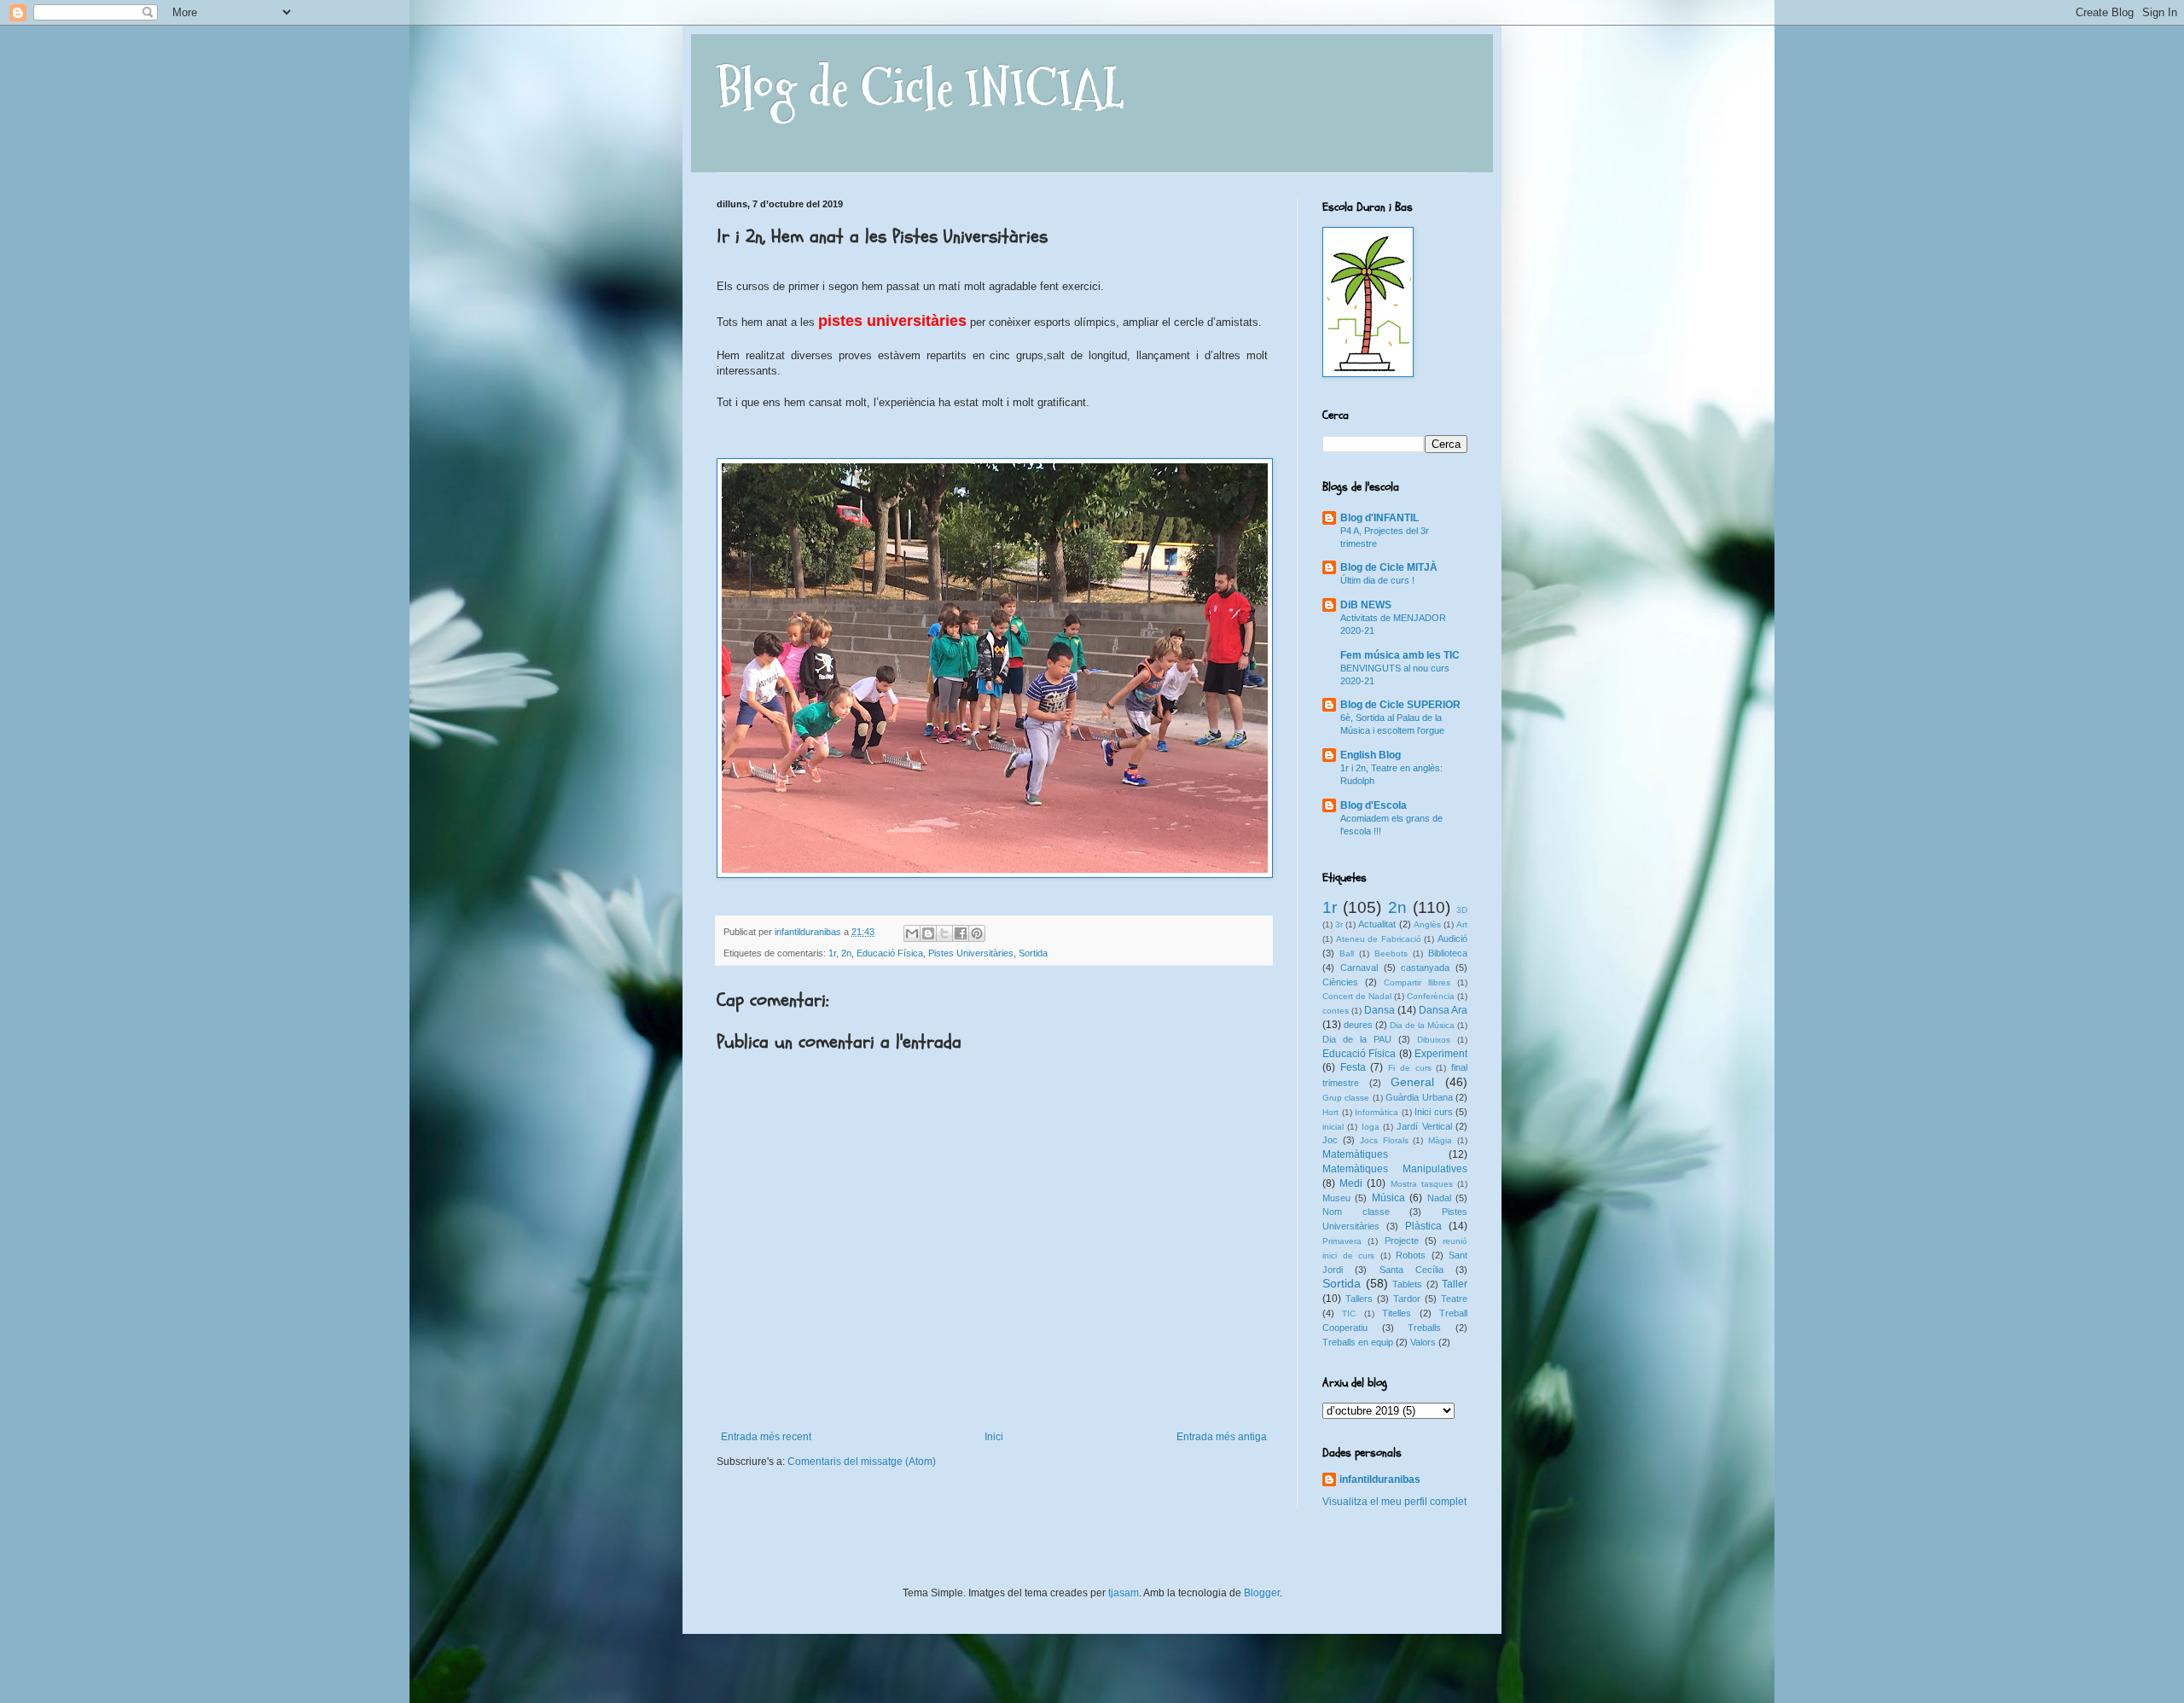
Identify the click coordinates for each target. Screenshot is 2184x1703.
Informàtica (1377, 1112)
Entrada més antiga (1222, 1437)
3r (1339, 924)
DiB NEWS (1366, 605)
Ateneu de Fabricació (1379, 939)
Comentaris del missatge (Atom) (862, 1462)
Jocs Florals (1384, 1140)
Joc (1330, 1140)
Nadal (1439, 1198)
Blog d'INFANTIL (1380, 518)
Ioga (1371, 1127)
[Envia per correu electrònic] (912, 933)
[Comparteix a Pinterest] (977, 933)
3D (1462, 910)
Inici (994, 1437)
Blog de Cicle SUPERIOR (1400, 705)
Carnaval (1359, 968)
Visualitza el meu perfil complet (1394, 1502)
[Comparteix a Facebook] (961, 933)
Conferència (1431, 996)
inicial (1333, 1127)
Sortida (1033, 953)
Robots (1411, 1255)
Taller (1455, 1284)
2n (846, 953)
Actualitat (1377, 924)
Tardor (1407, 1299)
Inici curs (1434, 1112)
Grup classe (1346, 1098)
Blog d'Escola (1374, 805)
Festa (1353, 1067)
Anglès (1427, 924)
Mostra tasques (1422, 1184)
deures (1358, 1025)
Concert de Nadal (1357, 996)
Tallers (1359, 1299)
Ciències (1340, 982)
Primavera (1342, 1241)
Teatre (1454, 1299)
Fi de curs (1409, 1068)
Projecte (1402, 1241)
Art (1462, 924)
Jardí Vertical (1424, 1126)
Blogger (1262, 1593)
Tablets (1407, 1284)
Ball (1347, 953)
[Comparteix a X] (944, 933)
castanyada (1425, 968)
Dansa (1380, 1010)
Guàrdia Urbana (1419, 1097)
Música (1388, 1198)
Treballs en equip (1358, 1342)
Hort (1330, 1112)
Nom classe (1356, 1212)
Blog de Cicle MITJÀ (1389, 567)
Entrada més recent (766, 1437)
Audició (1452, 939)
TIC (1349, 1314)
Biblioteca (1448, 953)
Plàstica (1423, 1226)
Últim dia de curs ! (1377, 580)
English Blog (1371, 755)
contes (1336, 1011)
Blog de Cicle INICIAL (920, 88)
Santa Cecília (1411, 1270)
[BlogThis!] (928, 933)
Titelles (1397, 1313)
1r (832, 953)
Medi (1351, 1183)
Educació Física (890, 953)
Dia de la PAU (1357, 1039)
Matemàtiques (1355, 1154)
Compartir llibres (1417, 982)
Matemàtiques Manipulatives (1395, 1169)
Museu (1336, 1198)
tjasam (1124, 1593)
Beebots (1391, 953)
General (1412, 1082)
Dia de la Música (1422, 1025)
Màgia (1440, 1140)
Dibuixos (1434, 1040)
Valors (1423, 1342)
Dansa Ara (1443, 1010)
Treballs (1424, 1328)
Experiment (1441, 1054)
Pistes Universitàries (971, 953)
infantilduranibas (1380, 1479)
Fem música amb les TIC (1400, 655)
